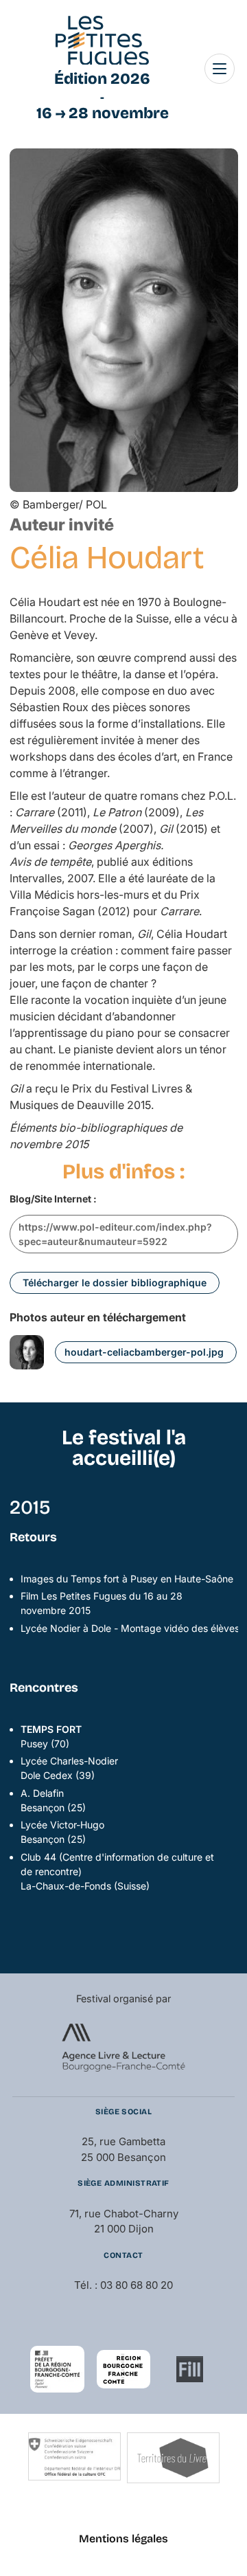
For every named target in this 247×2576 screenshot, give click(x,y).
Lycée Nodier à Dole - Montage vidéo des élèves (130, 1628)
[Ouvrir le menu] (220, 69)
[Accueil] (102, 41)
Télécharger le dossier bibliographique (115, 1283)
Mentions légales (123, 2539)
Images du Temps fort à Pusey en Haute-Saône (127, 1579)
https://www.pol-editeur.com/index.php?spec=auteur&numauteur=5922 (115, 1234)
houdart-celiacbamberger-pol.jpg (144, 1352)
